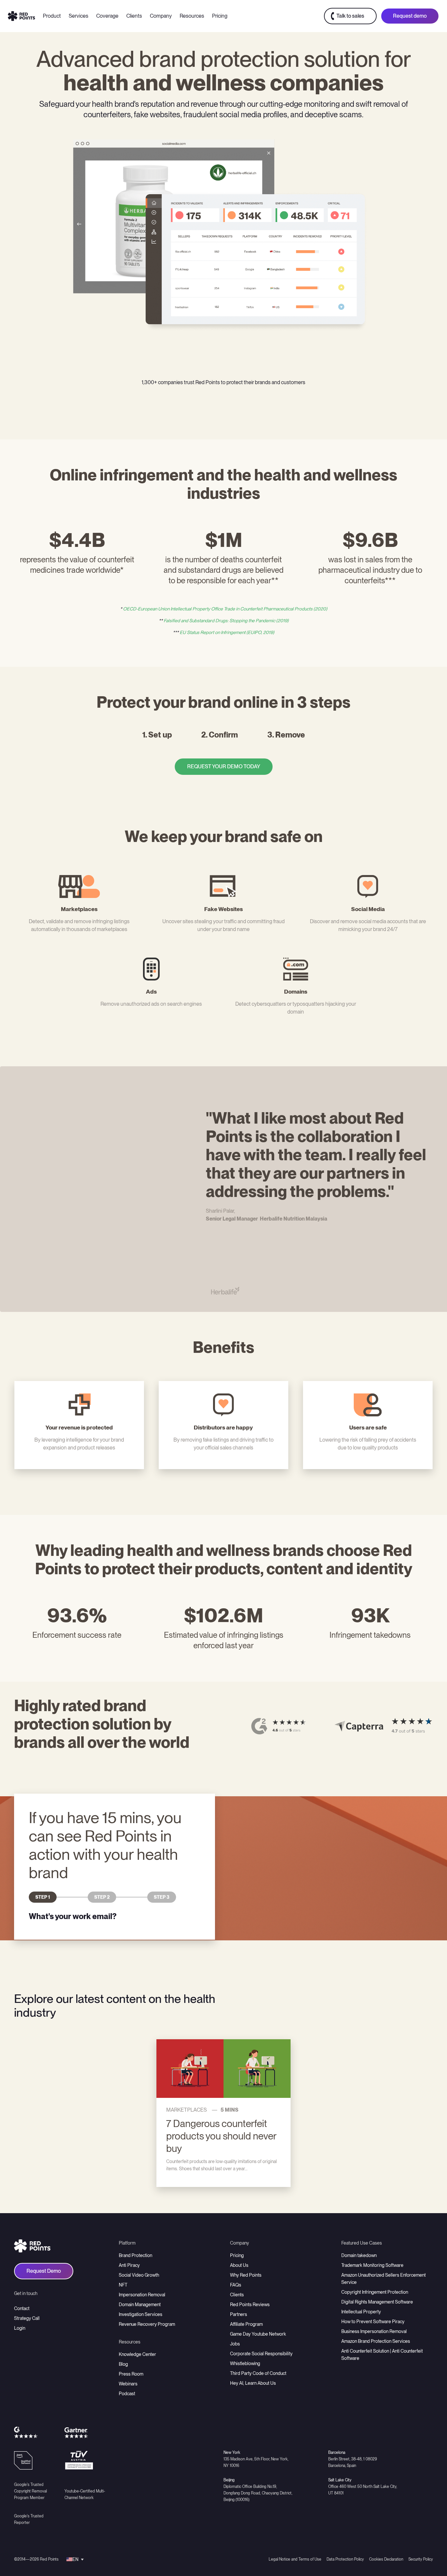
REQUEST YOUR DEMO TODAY (224, 766)
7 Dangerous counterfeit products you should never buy (221, 2136)
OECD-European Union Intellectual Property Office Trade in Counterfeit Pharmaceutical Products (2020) (225, 609)
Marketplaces (187, 2110)
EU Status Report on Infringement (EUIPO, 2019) (227, 632)
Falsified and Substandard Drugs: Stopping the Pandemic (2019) (226, 621)
